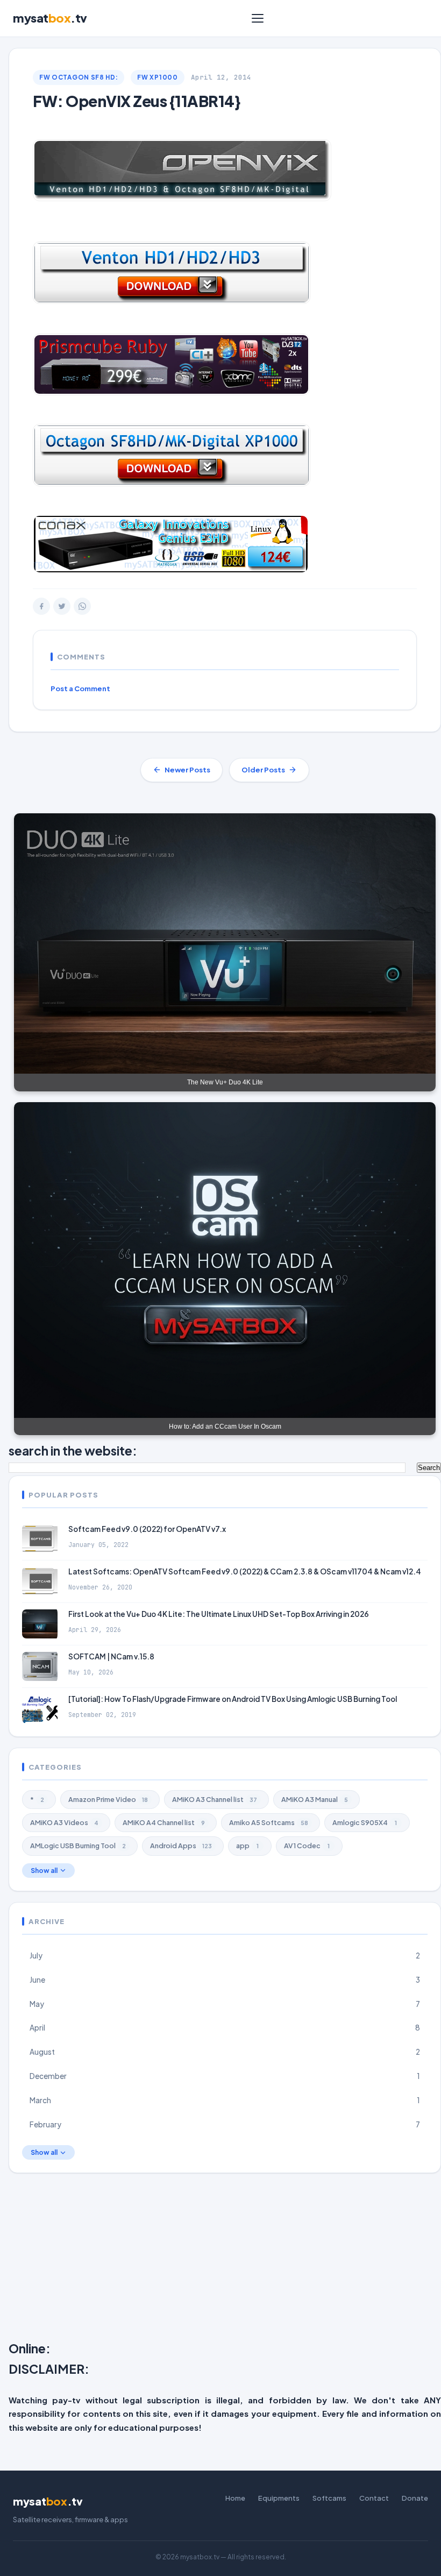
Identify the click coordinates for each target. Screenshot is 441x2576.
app (247, 1846)
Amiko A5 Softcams (269, 1822)
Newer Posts (187, 770)
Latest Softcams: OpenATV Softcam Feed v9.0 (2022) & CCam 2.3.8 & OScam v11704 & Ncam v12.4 (245, 1571)
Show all (44, 1871)
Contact (374, 2498)
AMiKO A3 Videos (64, 1822)
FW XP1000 (157, 77)
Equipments (279, 2498)
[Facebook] (41, 606)
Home (235, 2498)
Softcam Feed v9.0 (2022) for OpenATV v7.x (147, 1529)
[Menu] (258, 18)
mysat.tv (50, 18)
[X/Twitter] (62, 606)
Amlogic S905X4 (365, 1822)
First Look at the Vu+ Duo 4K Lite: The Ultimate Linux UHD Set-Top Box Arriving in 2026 (219, 1614)
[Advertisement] (225, 2259)
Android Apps (181, 1846)
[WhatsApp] (82, 606)
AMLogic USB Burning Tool (78, 1846)
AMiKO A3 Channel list (215, 1799)
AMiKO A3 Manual (315, 1799)
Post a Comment (80, 689)
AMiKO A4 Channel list (164, 1822)
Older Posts (263, 770)
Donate (415, 2498)
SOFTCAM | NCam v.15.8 (111, 1656)
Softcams (329, 2498)
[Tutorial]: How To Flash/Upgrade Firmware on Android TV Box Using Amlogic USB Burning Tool (233, 1699)
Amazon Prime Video (108, 1799)
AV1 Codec (307, 1846)
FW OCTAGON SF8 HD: (79, 77)
